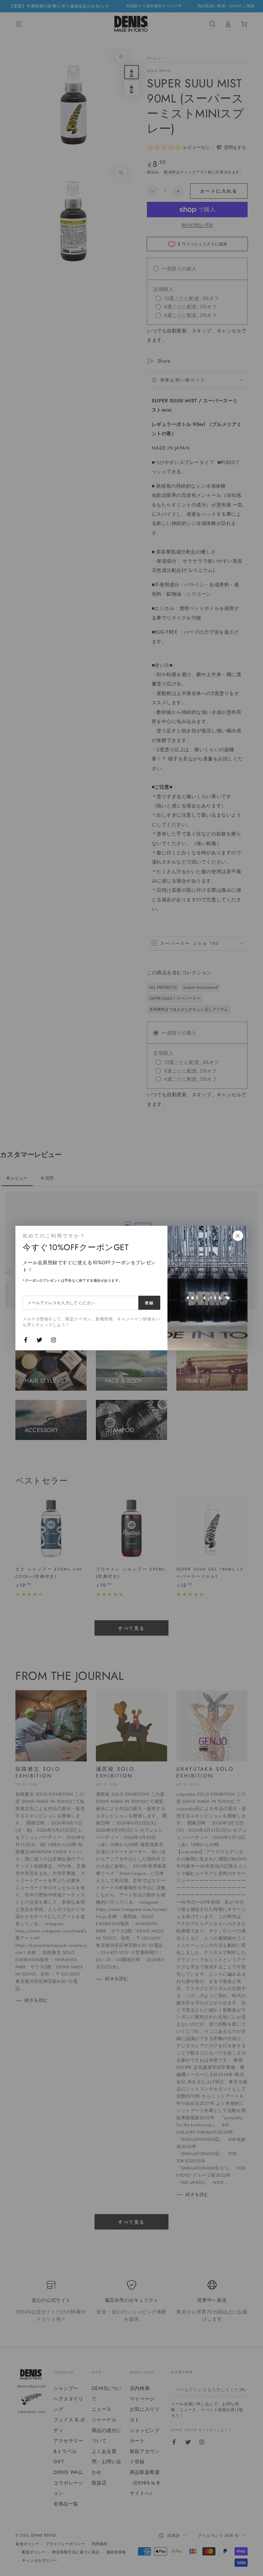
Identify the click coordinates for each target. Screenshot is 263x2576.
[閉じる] (238, 1236)
